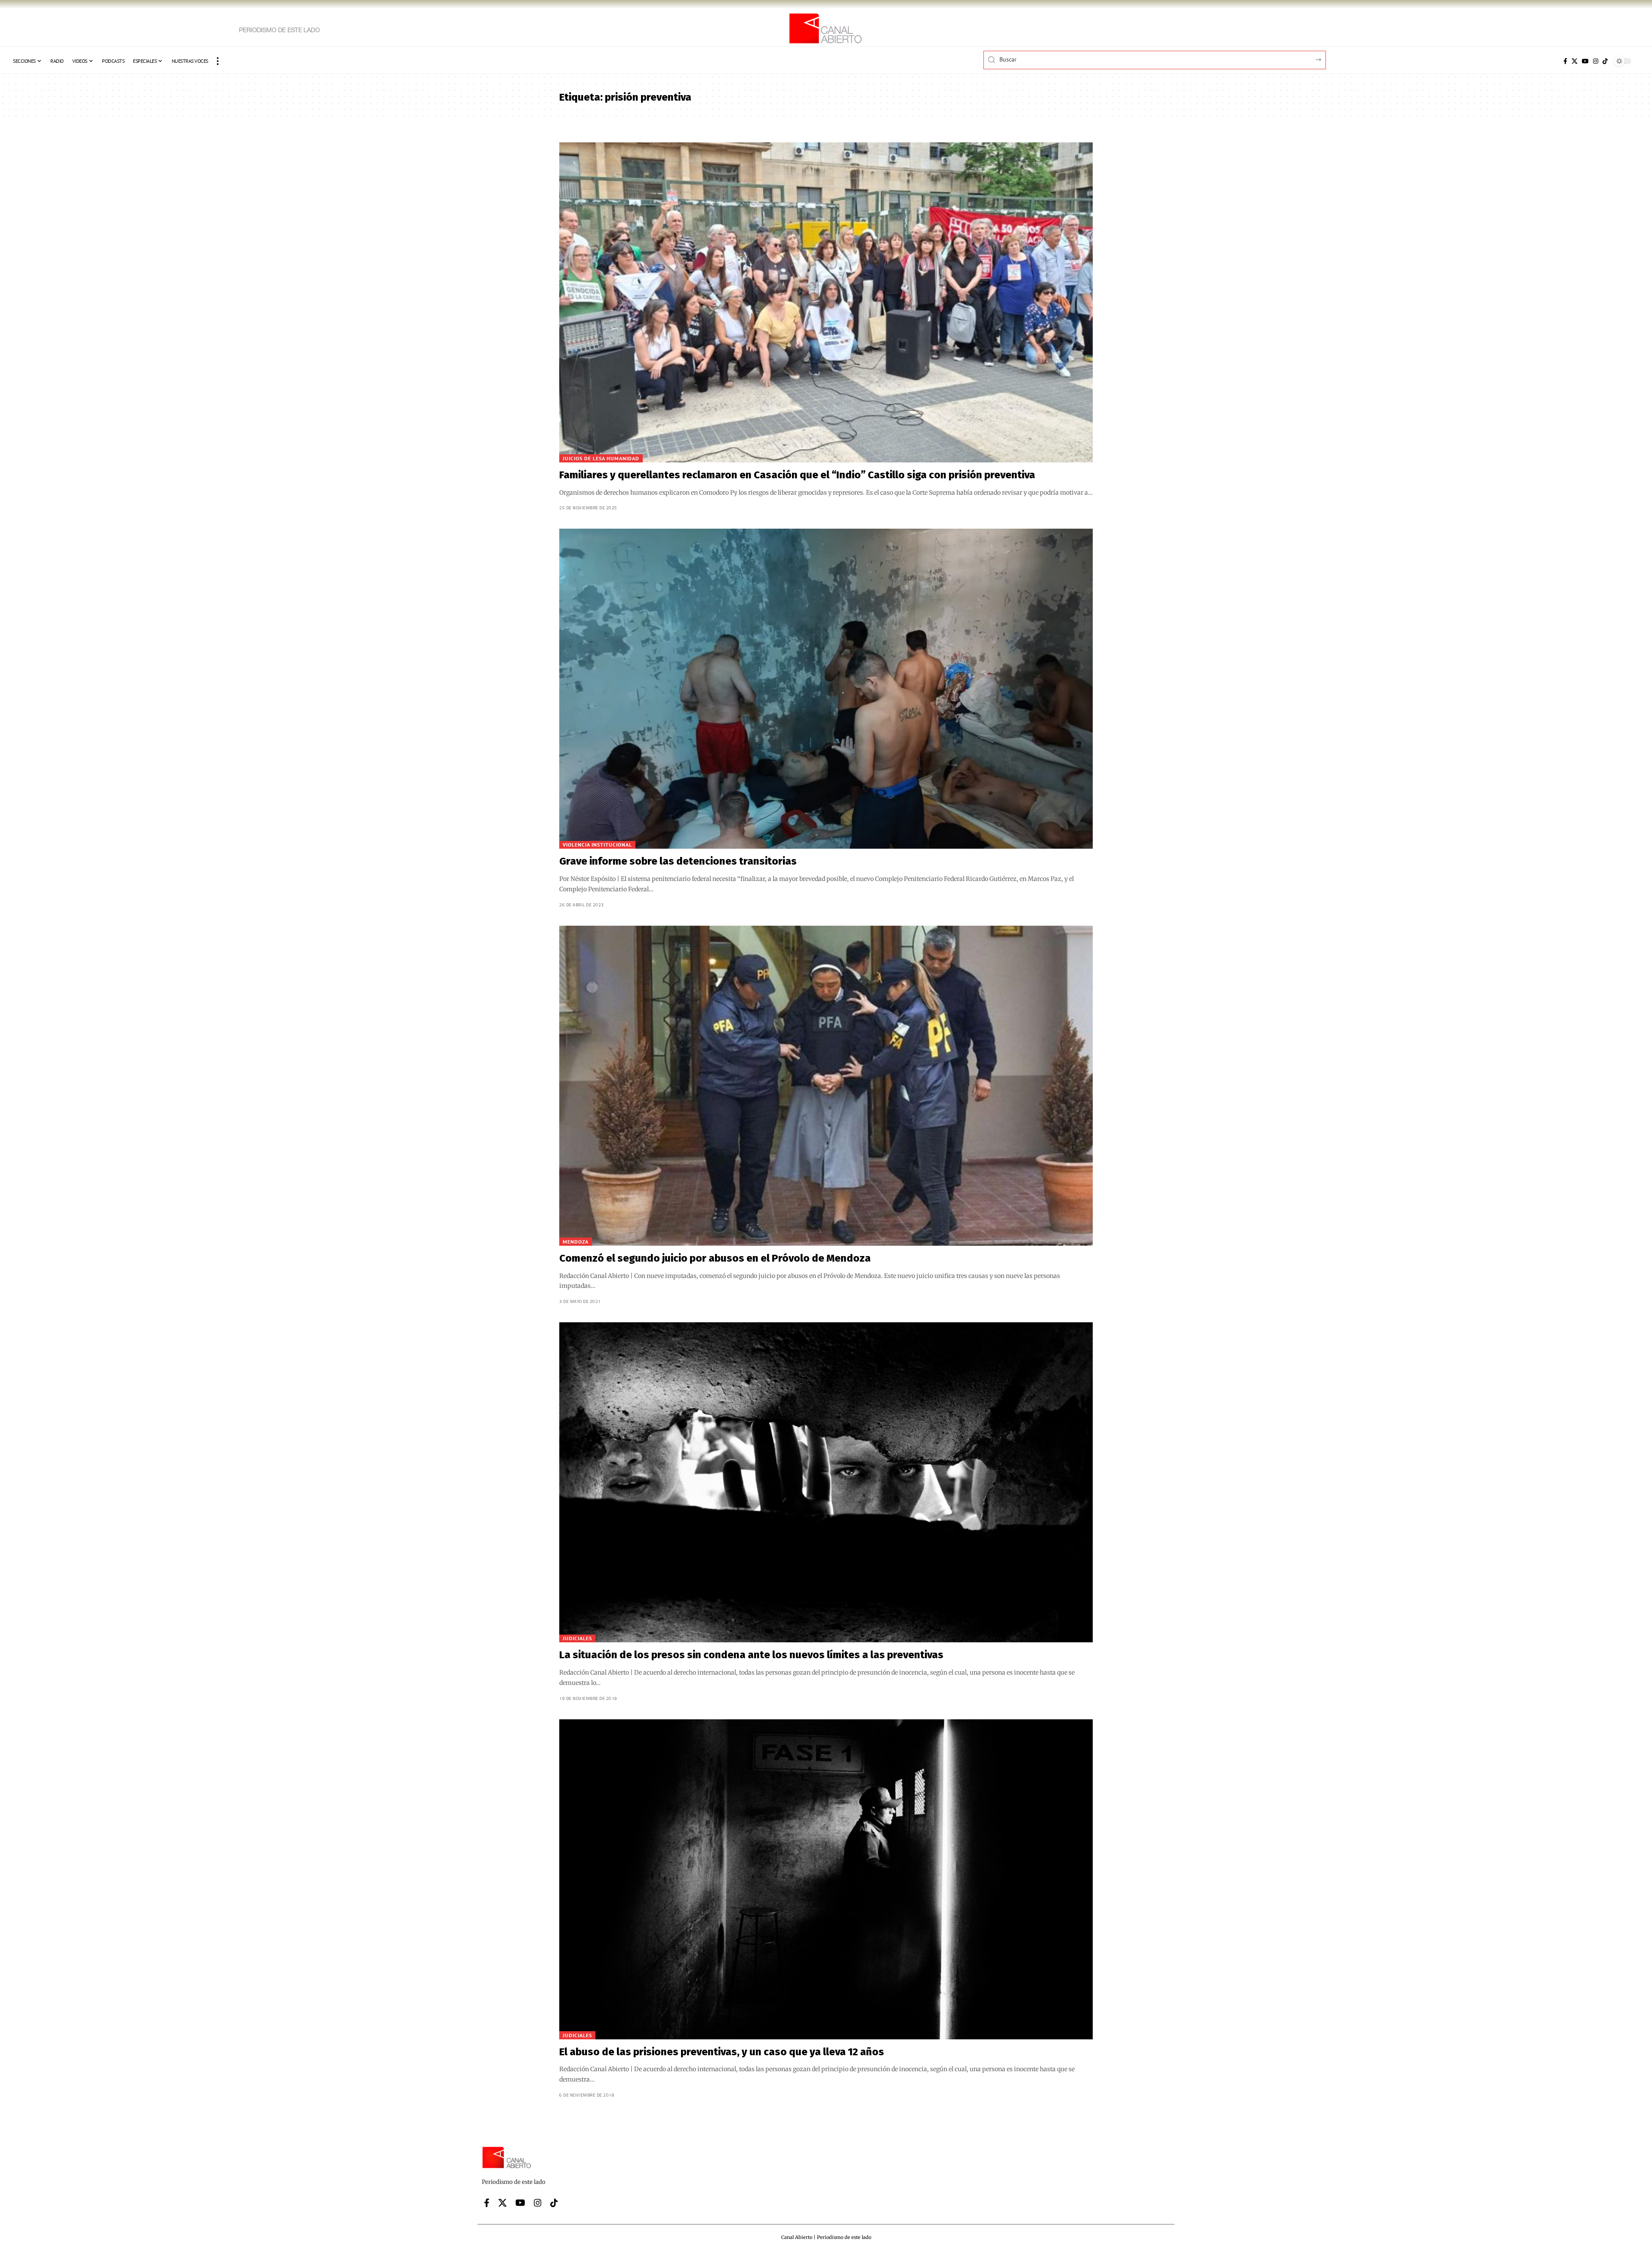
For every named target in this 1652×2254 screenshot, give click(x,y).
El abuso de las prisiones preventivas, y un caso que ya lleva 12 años (722, 2052)
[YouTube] (1585, 61)
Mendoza (576, 1242)
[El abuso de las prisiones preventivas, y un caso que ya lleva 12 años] (826, 1879)
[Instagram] (1596, 61)
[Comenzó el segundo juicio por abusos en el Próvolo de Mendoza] (826, 1086)
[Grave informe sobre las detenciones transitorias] (826, 689)
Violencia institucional (597, 845)
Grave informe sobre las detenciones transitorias (678, 861)
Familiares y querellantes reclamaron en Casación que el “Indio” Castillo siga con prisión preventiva (797, 475)
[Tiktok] (1605, 61)
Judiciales (577, 1638)
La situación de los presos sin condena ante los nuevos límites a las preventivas (751, 1655)
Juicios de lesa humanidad (601, 458)
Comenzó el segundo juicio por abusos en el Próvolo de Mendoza (715, 1258)
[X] (1575, 61)
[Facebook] (1565, 61)
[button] (218, 61)
